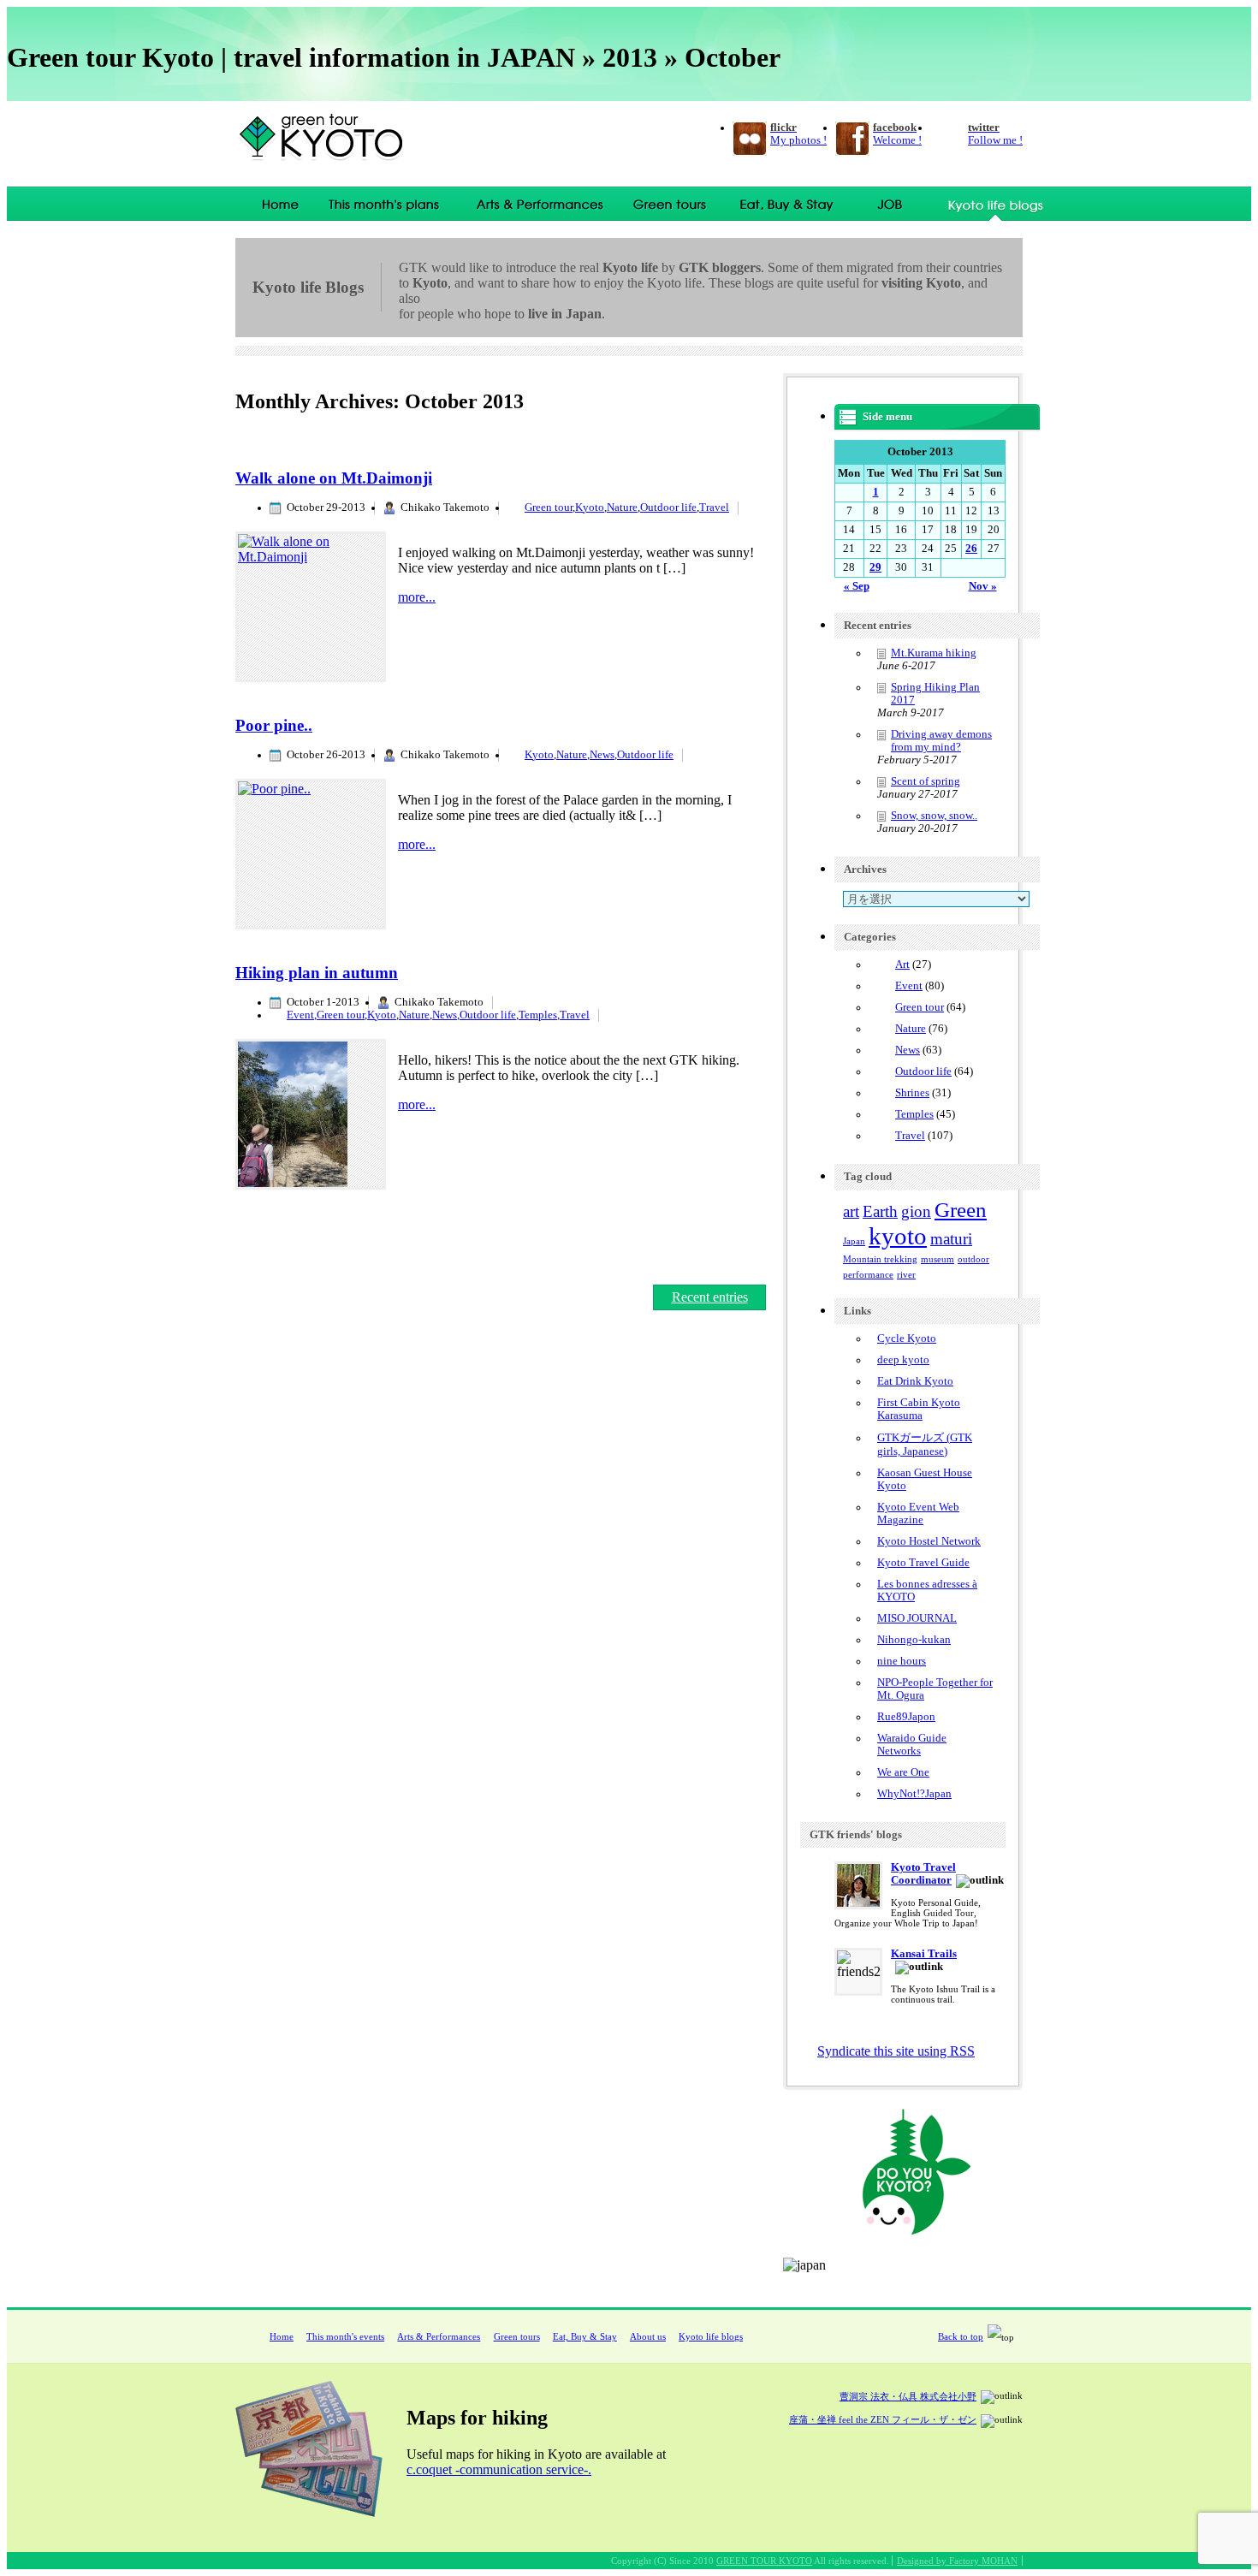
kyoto (898, 1236)
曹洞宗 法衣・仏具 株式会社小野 (908, 2396)
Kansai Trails (924, 1954)
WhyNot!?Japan (914, 1794)
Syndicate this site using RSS (896, 2051)
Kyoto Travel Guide (923, 1563)
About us (648, 2336)
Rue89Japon (906, 1717)
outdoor (973, 1259)
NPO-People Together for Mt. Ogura (935, 1689)
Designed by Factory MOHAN (957, 2561)
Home (275, 204)
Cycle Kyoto (907, 1338)
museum (938, 1259)
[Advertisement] (436, 428)
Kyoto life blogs (711, 2336)
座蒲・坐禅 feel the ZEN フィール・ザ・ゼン (883, 2419)
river (906, 1275)
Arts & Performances (541, 204)
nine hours (902, 1661)
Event (300, 1015)
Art (902, 965)
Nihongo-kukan (914, 1640)
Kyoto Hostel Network (929, 1541)
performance (868, 1275)
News (602, 755)
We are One (903, 1772)
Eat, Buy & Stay (785, 204)
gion (916, 1211)
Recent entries (710, 1297)
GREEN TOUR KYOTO (764, 2561)
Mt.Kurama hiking (934, 653)
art (851, 1211)
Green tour (549, 507)
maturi (951, 1239)
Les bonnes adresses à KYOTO (927, 1591)
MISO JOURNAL (917, 1618)
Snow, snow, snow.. (934, 816)
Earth (880, 1211)
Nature (622, 507)
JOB (891, 204)
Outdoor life (668, 507)
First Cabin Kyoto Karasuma (919, 1409)
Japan (854, 1241)
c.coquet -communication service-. (499, 2469)
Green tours (671, 204)
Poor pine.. (274, 725)
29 (875, 567)
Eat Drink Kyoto (915, 1381)
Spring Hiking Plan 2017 (935, 694)
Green (961, 1210)
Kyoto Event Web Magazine (918, 1514)
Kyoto (590, 507)
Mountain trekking (880, 1259)
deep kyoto (903, 1360)
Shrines (912, 1093)
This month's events (389, 204)
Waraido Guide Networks (912, 1745)
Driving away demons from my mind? (941, 741)
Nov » (983, 586)
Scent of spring (926, 781)
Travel (714, 507)
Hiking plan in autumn (317, 973)
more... (417, 597)
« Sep (857, 586)
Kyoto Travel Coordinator (923, 1874)
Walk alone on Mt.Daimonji (334, 478)
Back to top (961, 2336)
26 (971, 549)
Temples (538, 1015)
